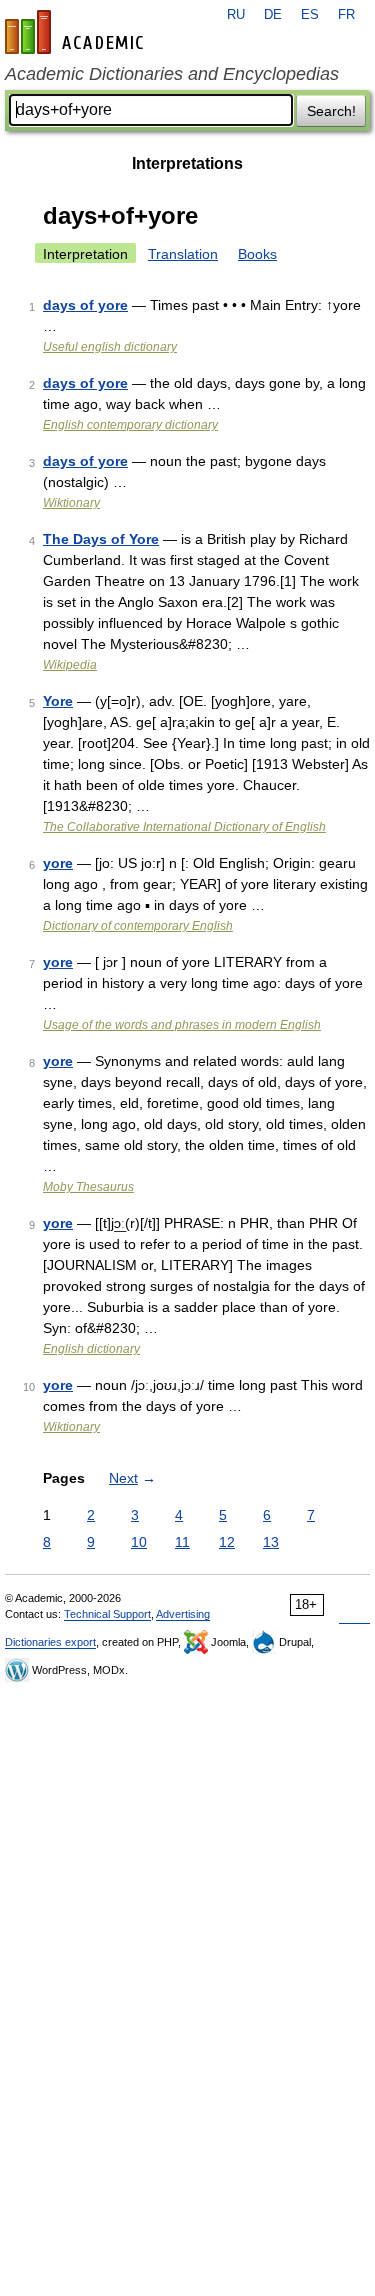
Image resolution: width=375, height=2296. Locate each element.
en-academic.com (77, 32)
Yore (58, 701)
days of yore (85, 305)
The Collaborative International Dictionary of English (184, 827)
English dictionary (91, 1349)
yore (58, 863)
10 (139, 1542)
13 (271, 1542)
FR (346, 15)
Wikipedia (70, 665)
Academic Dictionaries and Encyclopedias (172, 74)
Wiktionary (71, 503)
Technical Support (107, 1614)
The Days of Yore (101, 539)
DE (273, 15)
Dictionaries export (50, 1642)
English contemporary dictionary (130, 425)
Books (257, 254)
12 (227, 1542)
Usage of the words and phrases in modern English (182, 1025)
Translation (183, 254)
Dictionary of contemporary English (138, 926)
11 (182, 1542)
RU (236, 15)
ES (310, 15)
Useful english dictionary (110, 347)
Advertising (183, 1614)
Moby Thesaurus (88, 1187)
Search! (331, 111)
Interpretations (187, 163)
